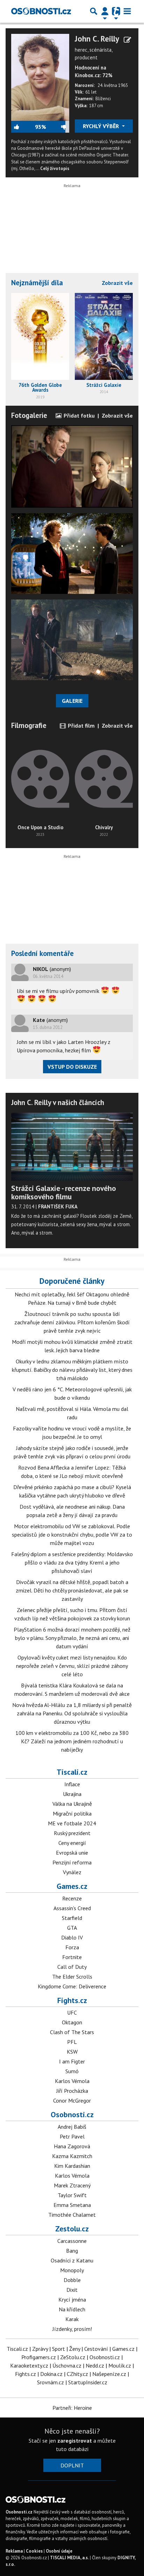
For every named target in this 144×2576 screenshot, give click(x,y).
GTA (72, 1928)
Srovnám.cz (51, 2382)
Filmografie (29, 725)
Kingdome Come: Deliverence (72, 1986)
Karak (72, 2319)
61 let (91, 92)
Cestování (96, 2349)
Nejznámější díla (37, 283)
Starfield (72, 1918)
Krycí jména (72, 2299)
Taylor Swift (72, 2195)
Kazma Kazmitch (72, 2156)
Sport (59, 2349)
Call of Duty (72, 1967)
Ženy (75, 2349)
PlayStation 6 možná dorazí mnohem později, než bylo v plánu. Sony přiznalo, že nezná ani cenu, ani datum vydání (72, 1638)
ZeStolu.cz (73, 2357)
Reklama (14, 2551)
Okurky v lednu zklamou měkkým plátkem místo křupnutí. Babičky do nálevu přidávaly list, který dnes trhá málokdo (72, 1370)
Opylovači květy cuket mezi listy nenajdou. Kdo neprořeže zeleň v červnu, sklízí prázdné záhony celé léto (72, 1666)
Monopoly (72, 2270)
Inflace (72, 1784)
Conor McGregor (72, 2100)
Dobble (72, 2280)
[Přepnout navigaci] (105, 11)
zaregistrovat (75, 2441)
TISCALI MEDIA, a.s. (69, 2558)
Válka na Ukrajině (72, 1804)
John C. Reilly (97, 39)
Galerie (72, 701)
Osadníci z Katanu (72, 2260)
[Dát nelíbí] (58, 127)
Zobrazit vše (117, 283)
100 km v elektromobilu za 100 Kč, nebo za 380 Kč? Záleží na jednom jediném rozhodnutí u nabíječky (72, 1741)
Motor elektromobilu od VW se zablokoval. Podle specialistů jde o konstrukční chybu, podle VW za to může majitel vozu (72, 1534)
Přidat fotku (78, 415)
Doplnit (72, 2465)
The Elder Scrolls (72, 1977)
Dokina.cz (51, 2374)
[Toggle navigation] (127, 11)
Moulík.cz (120, 2365)
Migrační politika (72, 1813)
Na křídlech (72, 2309)
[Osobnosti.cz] (41, 11)
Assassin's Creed (72, 1908)
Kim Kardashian (72, 2166)
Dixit (72, 2290)
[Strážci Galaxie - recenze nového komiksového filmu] (72, 1147)
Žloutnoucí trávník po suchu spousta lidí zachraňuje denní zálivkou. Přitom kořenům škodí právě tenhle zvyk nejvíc (72, 1322)
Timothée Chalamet (72, 2215)
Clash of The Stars (72, 2032)
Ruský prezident (72, 1833)
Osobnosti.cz (72, 2114)
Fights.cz (72, 2000)
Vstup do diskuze (72, 1067)
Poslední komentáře (42, 953)
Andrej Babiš (72, 2127)
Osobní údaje (59, 2551)
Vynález (72, 1872)
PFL (72, 2042)
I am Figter (72, 2061)
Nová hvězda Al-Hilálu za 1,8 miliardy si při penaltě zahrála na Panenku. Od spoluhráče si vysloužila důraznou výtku (72, 1713)
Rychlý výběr (102, 126)
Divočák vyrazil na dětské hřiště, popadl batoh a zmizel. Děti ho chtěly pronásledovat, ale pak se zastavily (72, 1590)
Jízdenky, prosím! (72, 2329)
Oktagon (72, 2022)
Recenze (72, 1898)
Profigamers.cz (39, 2357)
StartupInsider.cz (88, 2382)
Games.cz (72, 1886)
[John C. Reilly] (40, 77)
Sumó (72, 2071)
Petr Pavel (72, 2136)
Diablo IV (72, 1937)
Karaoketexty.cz (29, 2365)
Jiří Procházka (72, 2091)
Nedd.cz (95, 2365)
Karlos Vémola (72, 2081)
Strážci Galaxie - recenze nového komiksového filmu (64, 1192)
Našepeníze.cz (109, 2374)
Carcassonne (72, 2241)
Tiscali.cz (72, 1772)
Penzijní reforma (72, 1862)
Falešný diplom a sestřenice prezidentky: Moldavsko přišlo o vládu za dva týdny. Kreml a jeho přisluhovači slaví (72, 1562)
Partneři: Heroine (72, 2408)
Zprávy (40, 2349)
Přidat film (81, 726)
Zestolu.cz (72, 2229)
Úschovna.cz (67, 2365)
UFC (72, 2012)
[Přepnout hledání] (94, 11)
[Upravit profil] (127, 40)
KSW (72, 2052)
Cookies (34, 2551)
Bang (72, 2251)
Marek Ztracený (72, 2185)
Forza (72, 1947)
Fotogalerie (29, 415)
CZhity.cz (77, 2374)
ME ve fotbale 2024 (72, 1823)
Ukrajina (72, 1794)
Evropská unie (72, 1853)
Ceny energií (72, 1843)
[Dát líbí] (23, 127)
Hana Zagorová (72, 2146)
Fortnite (72, 1957)
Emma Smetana (72, 2205)
